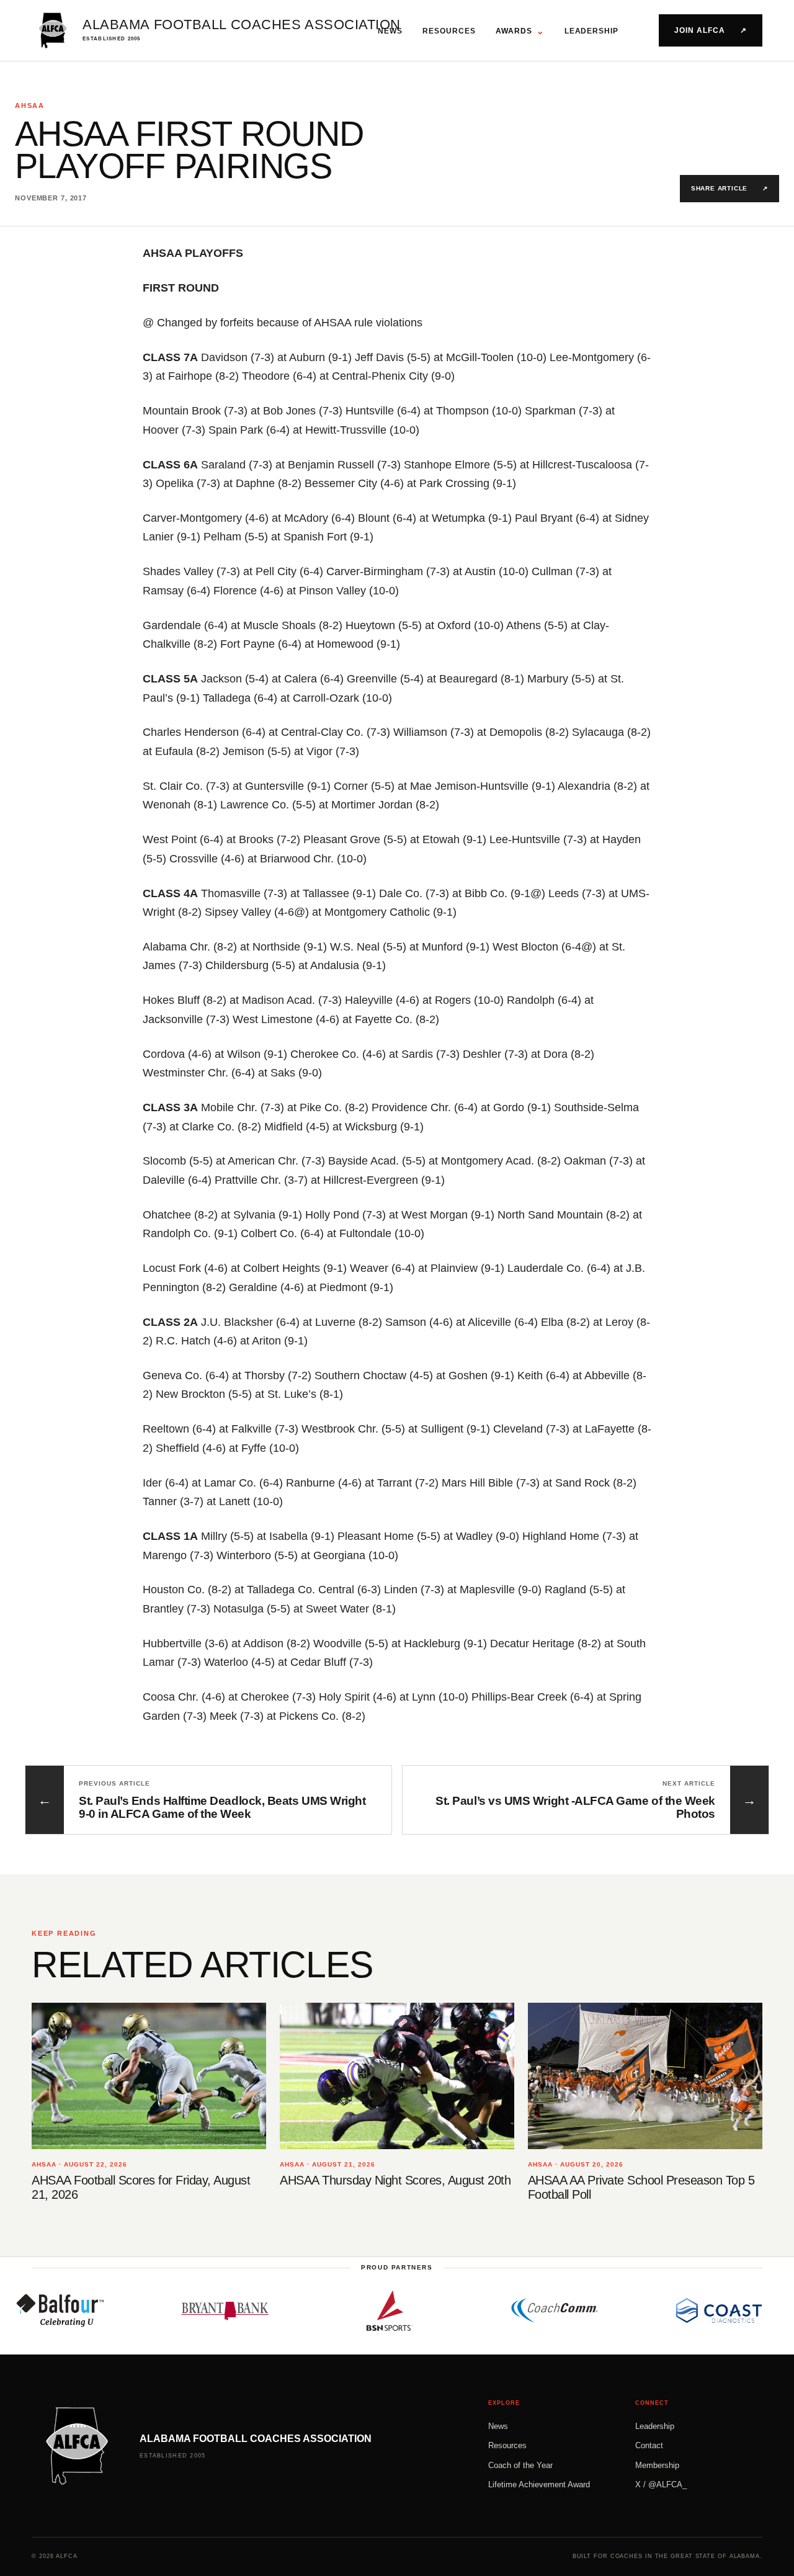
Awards (520, 31)
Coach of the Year (520, 2465)
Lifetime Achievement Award (539, 2484)
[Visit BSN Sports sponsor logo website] (348, 2310)
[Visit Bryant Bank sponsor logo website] (184, 2310)
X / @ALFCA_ (661, 2484)
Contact (649, 2445)
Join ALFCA (711, 30)
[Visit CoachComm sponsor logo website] (513, 2310)
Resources (449, 31)
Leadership (592, 31)
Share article (729, 188)
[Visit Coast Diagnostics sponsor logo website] (677, 2310)
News (390, 31)
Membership (657, 2465)
